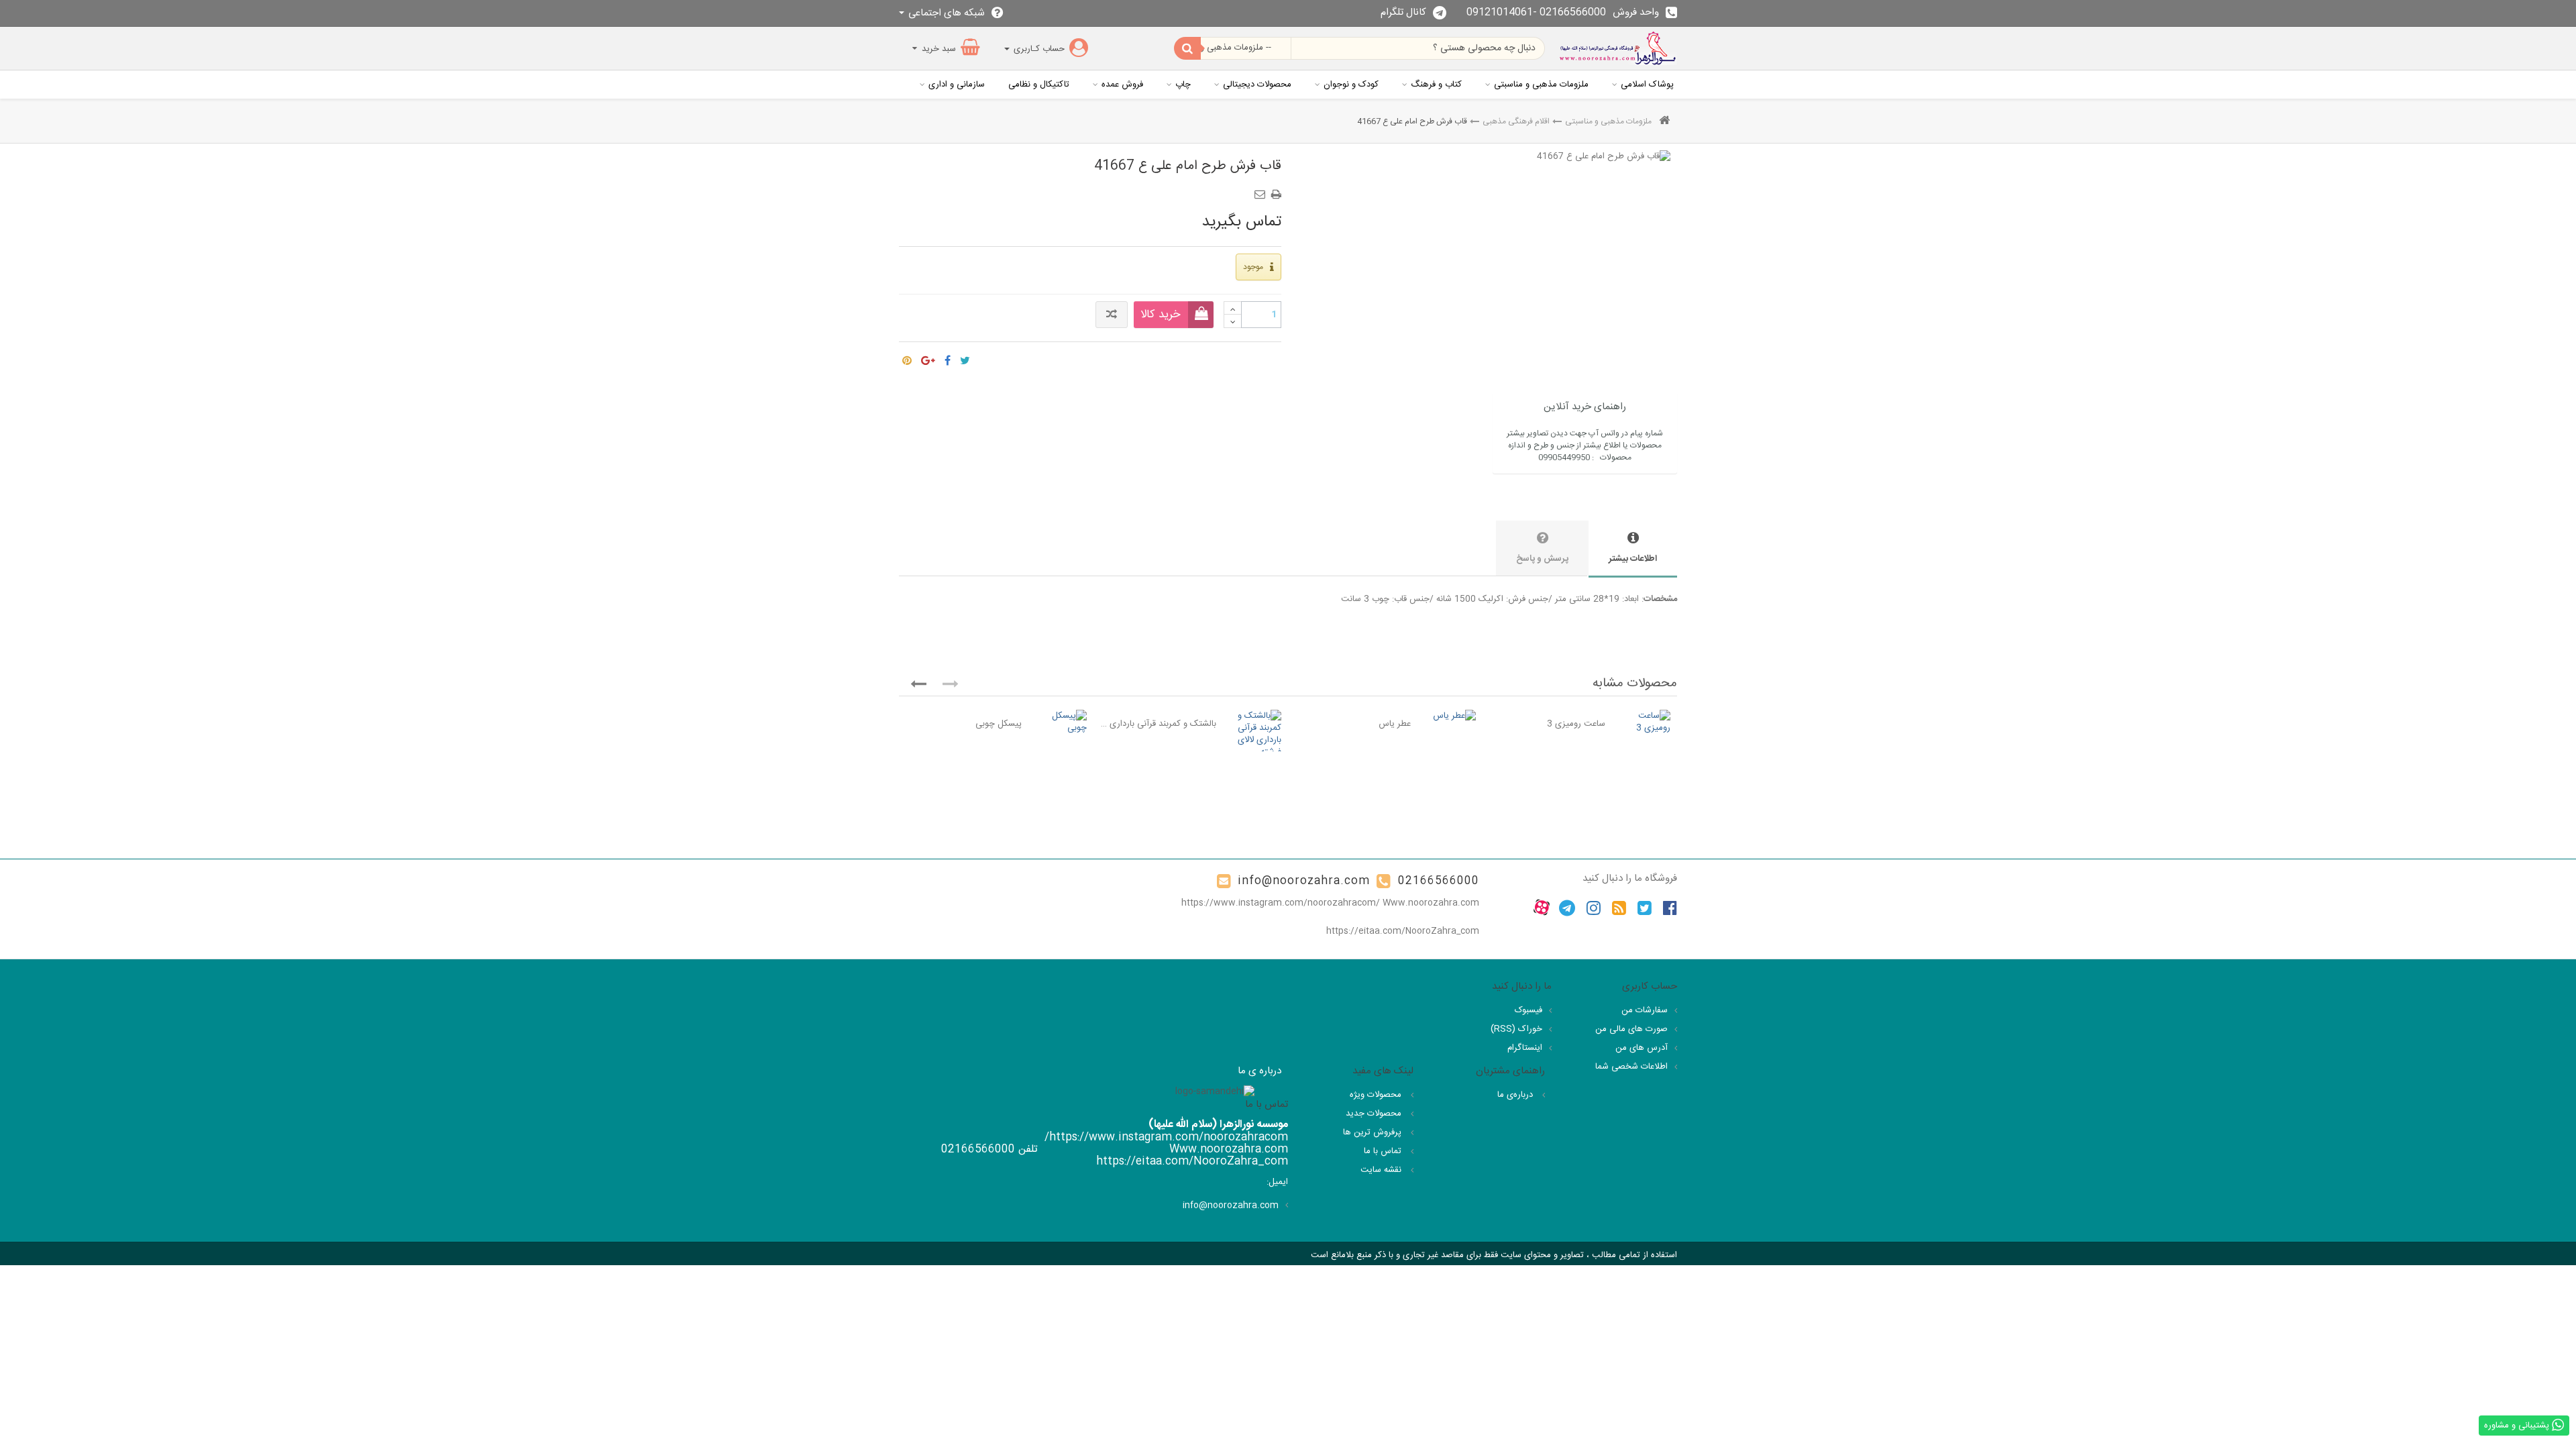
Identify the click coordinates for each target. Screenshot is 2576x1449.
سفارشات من (1645, 1010)
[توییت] (965, 358)
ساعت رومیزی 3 (1576, 724)
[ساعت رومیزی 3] (1645, 722)
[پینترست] (907, 358)
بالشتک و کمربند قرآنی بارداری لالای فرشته (1158, 724)
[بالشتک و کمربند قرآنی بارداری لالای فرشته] (1255, 734)
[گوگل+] (928, 358)
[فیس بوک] (1670, 908)
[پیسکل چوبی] (1061, 722)
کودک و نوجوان (1351, 85)
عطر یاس (1395, 724)
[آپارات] (1542, 908)
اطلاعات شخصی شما (1631, 1067)
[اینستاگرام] (1594, 908)
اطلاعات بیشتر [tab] (1633, 559)
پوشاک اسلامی (1647, 85)
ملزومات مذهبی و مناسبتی (1541, 85)
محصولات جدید (1375, 1114)
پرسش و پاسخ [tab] (1542, 559)
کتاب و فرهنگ (1436, 85)
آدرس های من (1642, 1048)
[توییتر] (1645, 908)
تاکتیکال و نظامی (1039, 85)
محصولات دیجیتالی (1257, 85)
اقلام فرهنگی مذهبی (1516, 121)
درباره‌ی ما (1516, 1095)
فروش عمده (1122, 85)
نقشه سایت (1382, 1170)
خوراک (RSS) (1516, 1029)
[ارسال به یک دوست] (1262, 190)
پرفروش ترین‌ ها (1374, 1132)
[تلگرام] (1567, 908)
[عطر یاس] (1450, 716)
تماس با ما (1384, 1151)
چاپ (1183, 85)
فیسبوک (1528, 1010)
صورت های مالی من (1631, 1029)
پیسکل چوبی (999, 724)
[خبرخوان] (1619, 908)
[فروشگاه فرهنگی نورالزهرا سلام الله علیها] (1618, 48)
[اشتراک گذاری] (948, 358)
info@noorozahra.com (1304, 881)
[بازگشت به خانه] (1664, 122)
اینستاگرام (1525, 1048)
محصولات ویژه (1377, 1095)
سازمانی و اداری (957, 85)
